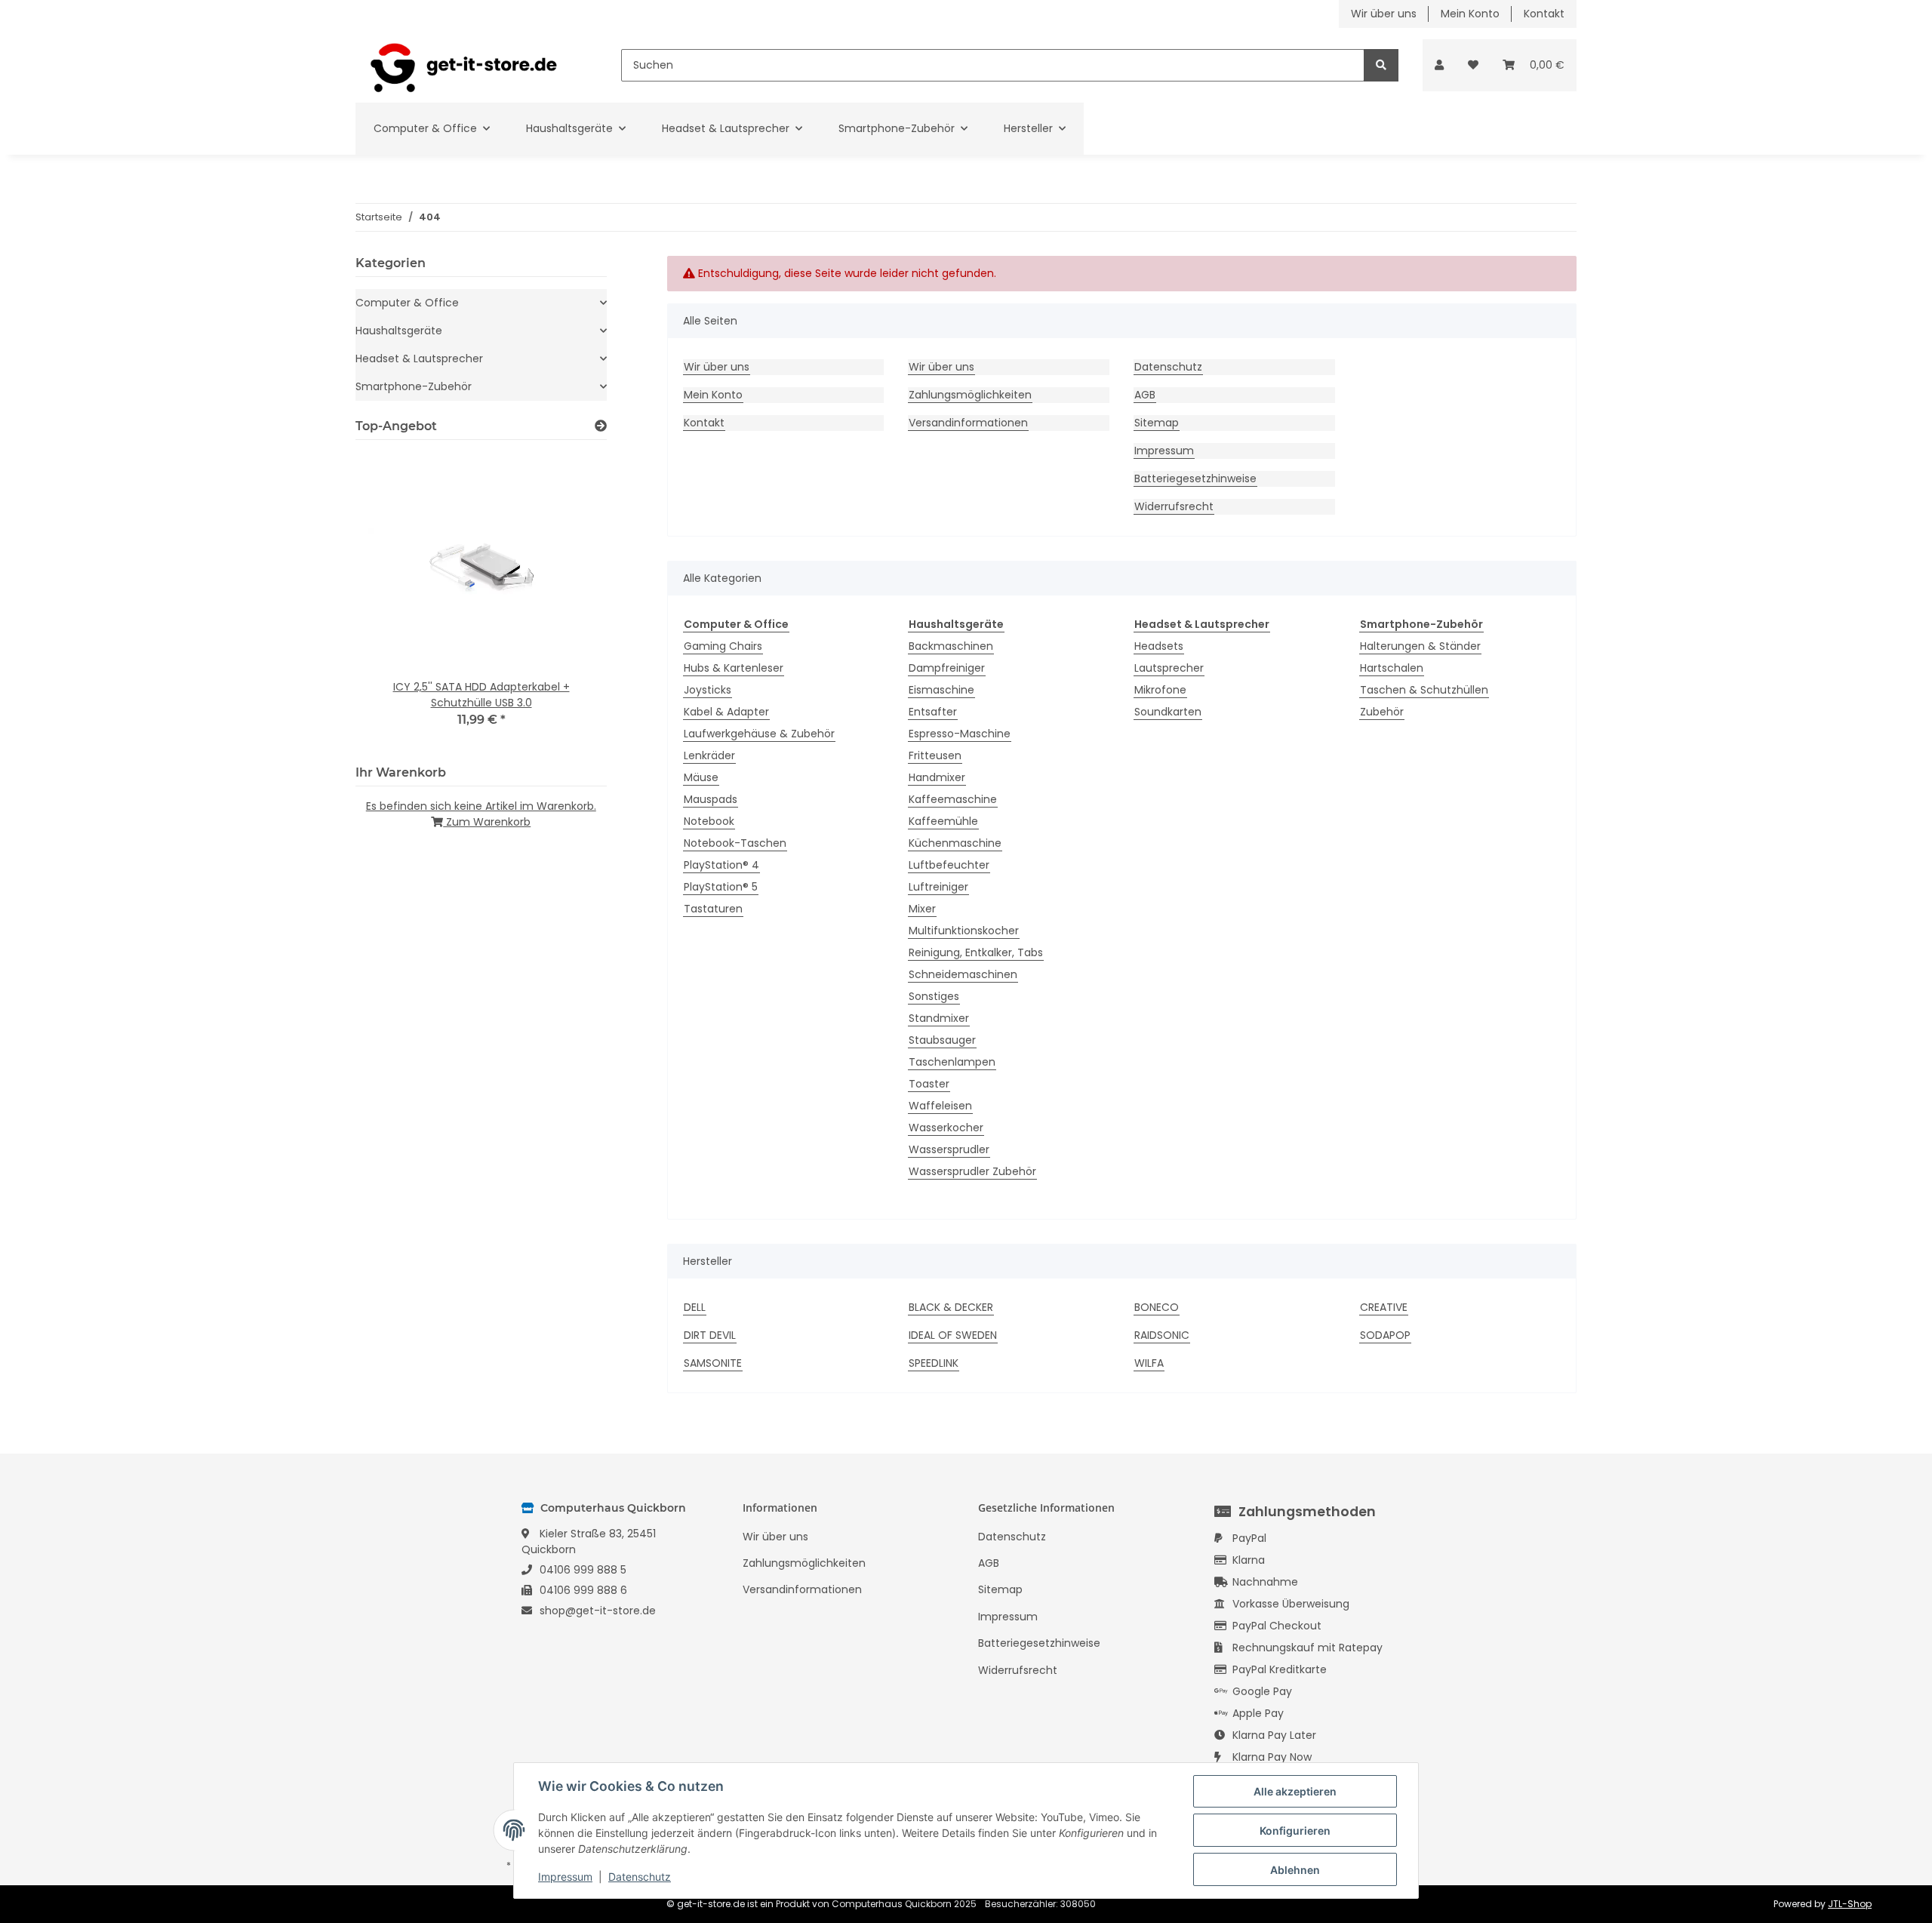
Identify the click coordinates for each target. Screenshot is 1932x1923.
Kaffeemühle (943, 821)
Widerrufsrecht (1174, 506)
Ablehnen (1295, 1870)
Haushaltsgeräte (399, 331)
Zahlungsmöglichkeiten (970, 395)
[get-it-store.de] (464, 65)
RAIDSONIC (1162, 1335)
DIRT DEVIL (710, 1335)
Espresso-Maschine (960, 734)
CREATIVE (1384, 1307)
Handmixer (937, 777)
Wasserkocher (946, 1128)
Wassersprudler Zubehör (972, 1171)
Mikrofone (1160, 690)
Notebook (709, 821)
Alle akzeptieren (1295, 1791)
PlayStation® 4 (721, 865)
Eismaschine (941, 690)
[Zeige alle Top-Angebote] (601, 426)
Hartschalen (1392, 668)
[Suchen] (1381, 65)
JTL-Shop (1850, 1904)
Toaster (929, 1084)
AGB (1145, 395)
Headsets (1159, 646)
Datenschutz (1168, 367)
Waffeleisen (940, 1106)
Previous (393, 600)
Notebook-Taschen (735, 843)
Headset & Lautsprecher (419, 358)
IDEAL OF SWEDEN (953, 1335)
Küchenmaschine (955, 843)
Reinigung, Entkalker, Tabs (976, 952)
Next (569, 600)
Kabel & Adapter (726, 712)
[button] (1439, 65)
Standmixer (939, 1018)
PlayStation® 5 (721, 887)
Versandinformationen (968, 423)
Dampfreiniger (947, 668)
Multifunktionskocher (964, 931)
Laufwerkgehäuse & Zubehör (759, 734)
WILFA (1149, 1363)
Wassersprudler (949, 1149)
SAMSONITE (713, 1363)
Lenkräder (709, 755)
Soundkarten (1168, 712)
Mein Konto (1470, 14)
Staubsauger (942, 1040)
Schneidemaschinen (963, 974)
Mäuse (701, 777)
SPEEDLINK (934, 1363)
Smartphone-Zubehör (414, 386)
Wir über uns (1384, 14)
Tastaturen (713, 909)
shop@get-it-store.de (598, 1611)
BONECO (1157, 1307)
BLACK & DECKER (951, 1307)
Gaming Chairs (723, 646)
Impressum (1164, 451)
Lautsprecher (1169, 668)
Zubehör (1382, 712)
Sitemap (1157, 423)
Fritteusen (935, 755)
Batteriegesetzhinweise (1195, 478)
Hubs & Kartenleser (734, 668)
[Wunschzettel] (1473, 65)
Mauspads (711, 799)
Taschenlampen (952, 1062)
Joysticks (708, 690)
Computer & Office (407, 303)
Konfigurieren (1295, 1831)
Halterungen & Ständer (1420, 646)
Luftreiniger (938, 887)
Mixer (922, 909)
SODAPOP (1385, 1335)
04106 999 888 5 (583, 1570)
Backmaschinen (951, 646)
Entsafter (933, 712)
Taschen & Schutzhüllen (1424, 690)
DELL (695, 1307)
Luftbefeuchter (949, 865)
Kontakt (1544, 14)
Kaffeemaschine (953, 799)
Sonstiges (934, 996)
